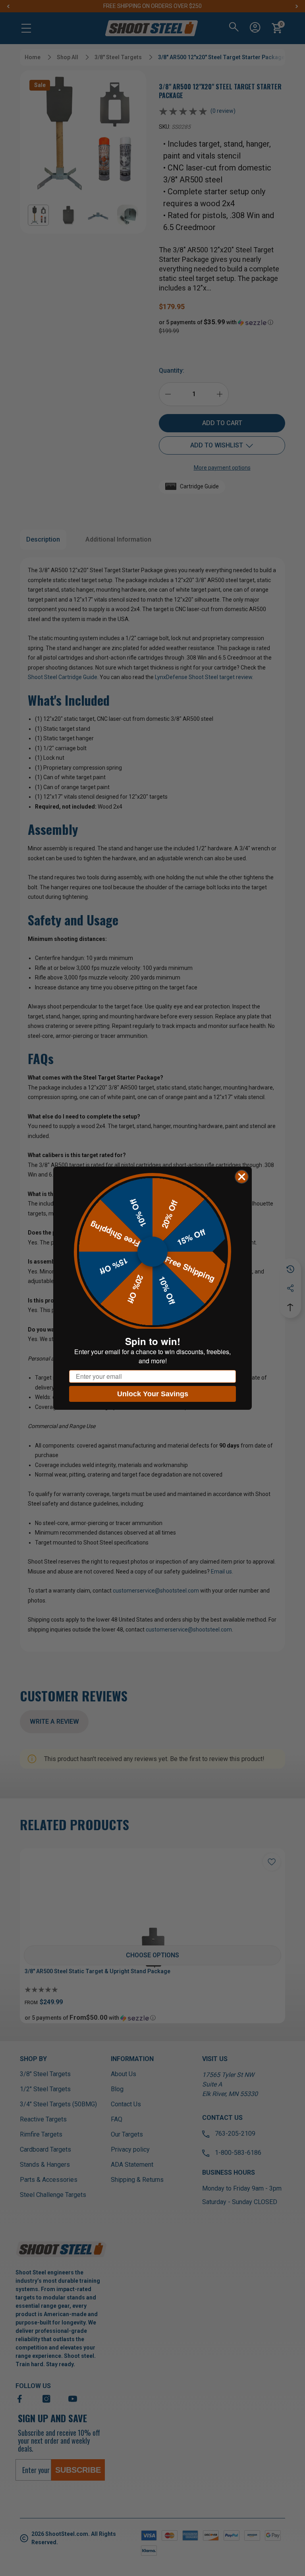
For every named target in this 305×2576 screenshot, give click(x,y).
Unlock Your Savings (153, 1394)
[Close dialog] (242, 1177)
